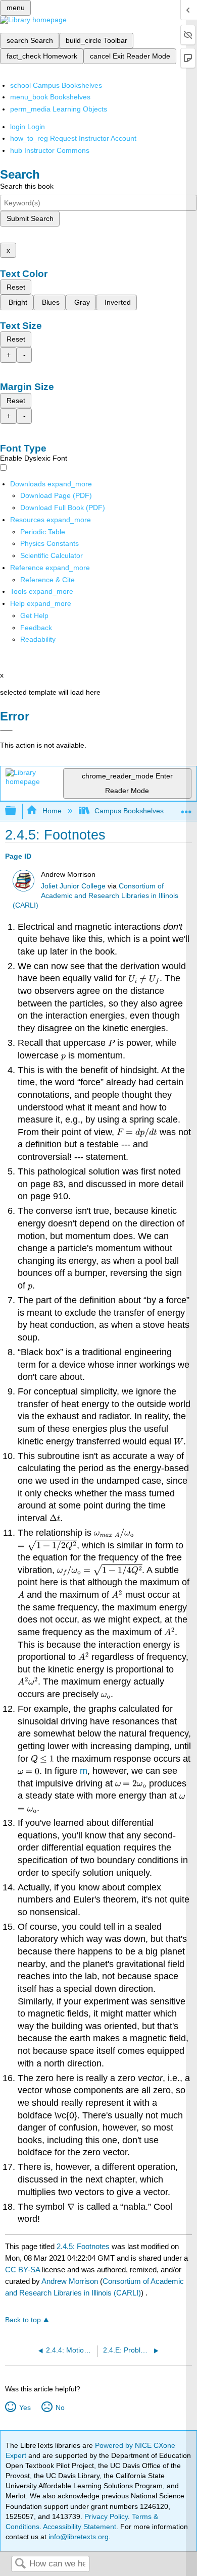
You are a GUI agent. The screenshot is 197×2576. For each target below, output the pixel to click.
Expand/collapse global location (186, 808)
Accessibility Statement (80, 2527)
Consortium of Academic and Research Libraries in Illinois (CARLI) (95, 896)
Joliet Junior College (73, 886)
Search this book (27, 186)
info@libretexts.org (78, 2537)
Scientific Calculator (52, 555)
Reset (16, 287)
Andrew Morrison (70, 2281)
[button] (36, 628)
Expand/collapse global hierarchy (17, 811)
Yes (25, 2407)
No (60, 2407)
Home (52, 811)
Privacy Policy (106, 2516)
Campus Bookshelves (129, 811)
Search (20, 2564)
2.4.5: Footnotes (83, 2246)
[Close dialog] (6, 731)
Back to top (23, 2320)
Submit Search (30, 218)
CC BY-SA (23, 2270)
